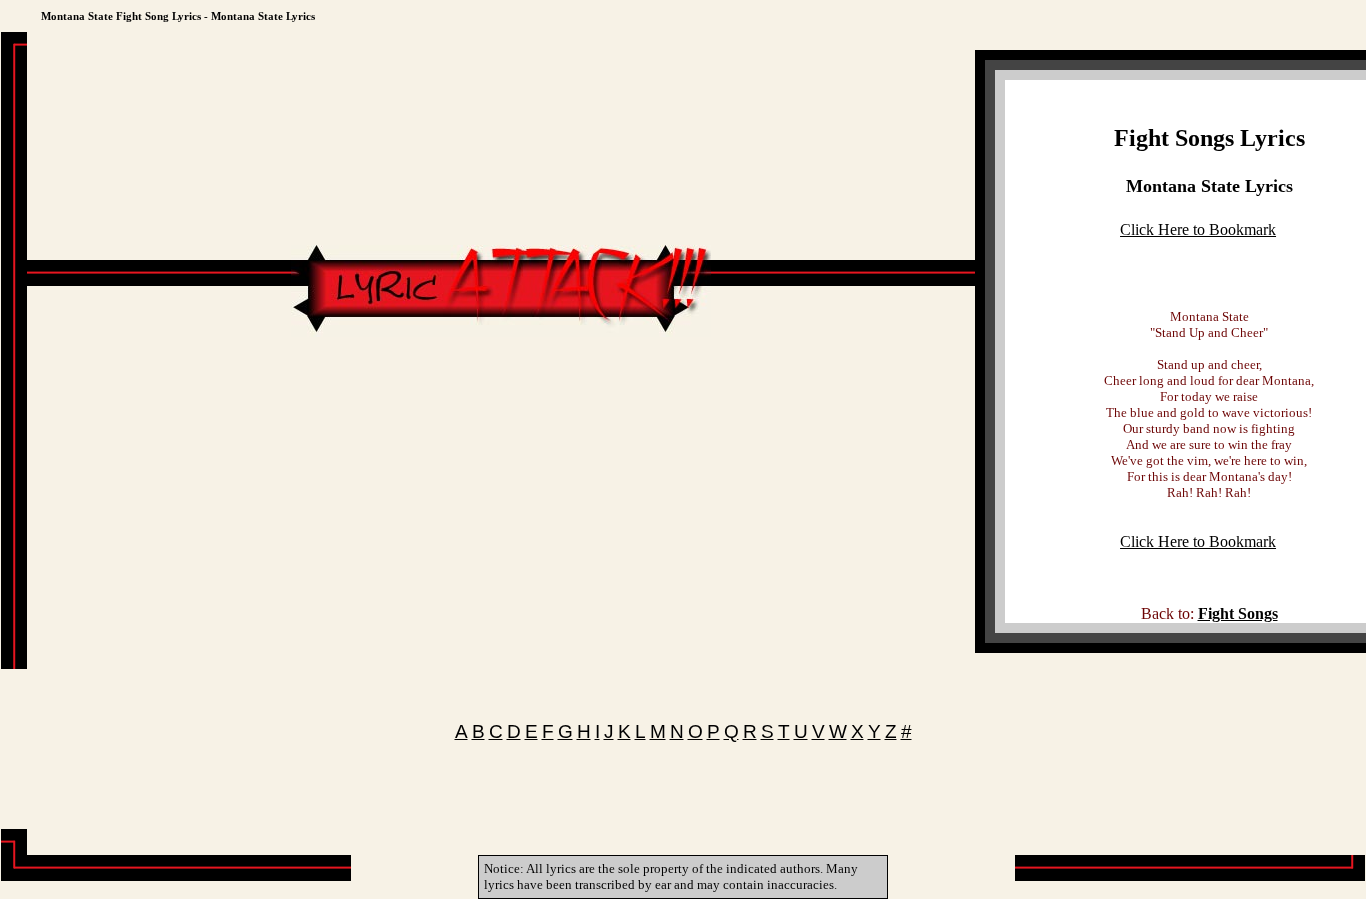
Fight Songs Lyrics (1209, 138)
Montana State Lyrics (1209, 186)
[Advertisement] (501, 397)
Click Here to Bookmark (1198, 229)
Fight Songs (1238, 613)
